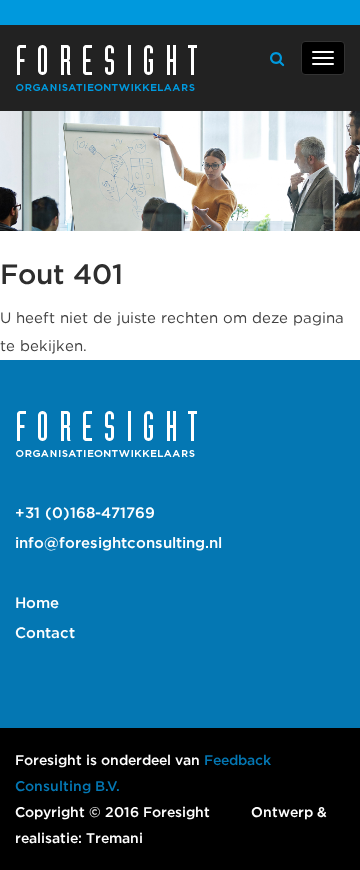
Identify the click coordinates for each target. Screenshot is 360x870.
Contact (45, 633)
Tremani (114, 838)
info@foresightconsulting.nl (118, 543)
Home (37, 603)
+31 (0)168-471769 (85, 513)
